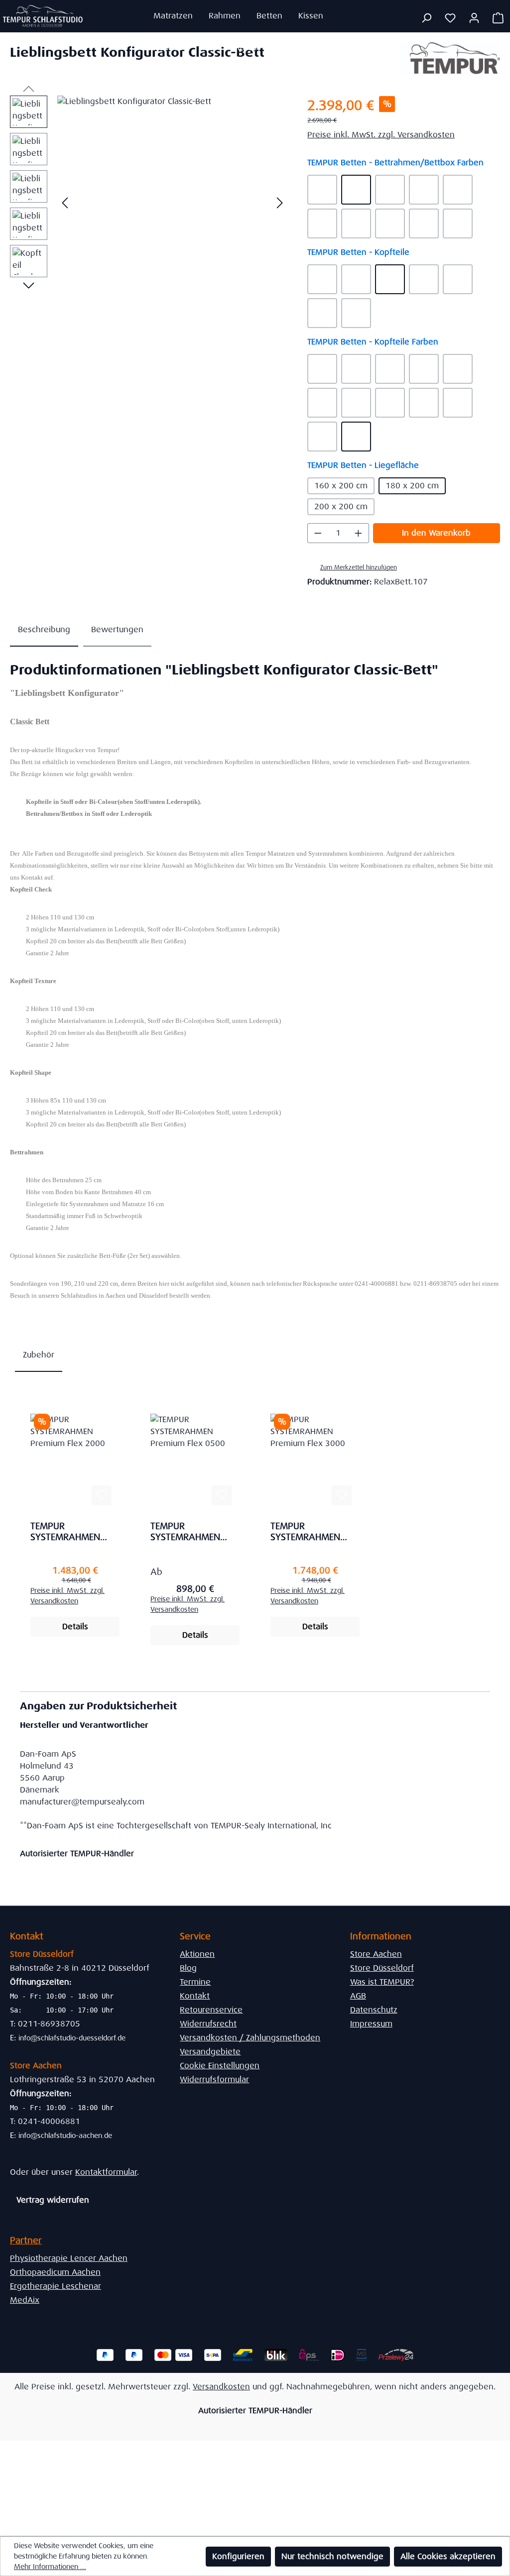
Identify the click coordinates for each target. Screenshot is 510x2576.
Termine (195, 1982)
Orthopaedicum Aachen (55, 2272)
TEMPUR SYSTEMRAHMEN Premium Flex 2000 (72, 1532)
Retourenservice (211, 2010)
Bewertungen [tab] (117, 629)
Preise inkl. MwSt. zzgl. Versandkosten (381, 135)
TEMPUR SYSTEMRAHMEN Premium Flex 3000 (312, 1532)
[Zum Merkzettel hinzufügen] (102, 1495)
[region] (149, 203)
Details (75, 1626)
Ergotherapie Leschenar (56, 2286)
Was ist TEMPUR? (382, 1982)
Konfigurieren (238, 2556)
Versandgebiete (210, 2052)
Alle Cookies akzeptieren (448, 2556)
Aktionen (197, 1954)
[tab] (44, 630)
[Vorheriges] (65, 203)
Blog (188, 1968)
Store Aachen (376, 1954)
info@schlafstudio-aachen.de (65, 2135)
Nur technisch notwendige (332, 2556)
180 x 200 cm (412, 486)
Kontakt (195, 1996)
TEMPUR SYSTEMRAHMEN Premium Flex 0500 (192, 1532)
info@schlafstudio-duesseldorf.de (72, 2038)
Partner (26, 2240)
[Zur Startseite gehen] (43, 16)
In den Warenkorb (436, 533)
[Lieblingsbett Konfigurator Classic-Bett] (172, 203)
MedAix (25, 2300)
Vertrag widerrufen (53, 2200)
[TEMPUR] (450, 59)
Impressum (371, 2024)
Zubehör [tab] (39, 1355)
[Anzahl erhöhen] (359, 533)
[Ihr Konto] (474, 18)
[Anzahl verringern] (318, 533)
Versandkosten (221, 2387)
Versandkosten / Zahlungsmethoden (250, 2038)
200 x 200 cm (341, 506)
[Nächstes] (280, 203)
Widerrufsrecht (208, 2024)
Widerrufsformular (214, 2079)
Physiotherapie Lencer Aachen (69, 2258)
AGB (358, 1996)
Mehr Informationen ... (50, 2567)
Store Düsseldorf (382, 1968)
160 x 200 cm (341, 486)
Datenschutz (374, 2010)
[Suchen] (426, 18)
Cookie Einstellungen (220, 2066)
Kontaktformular (106, 2172)
